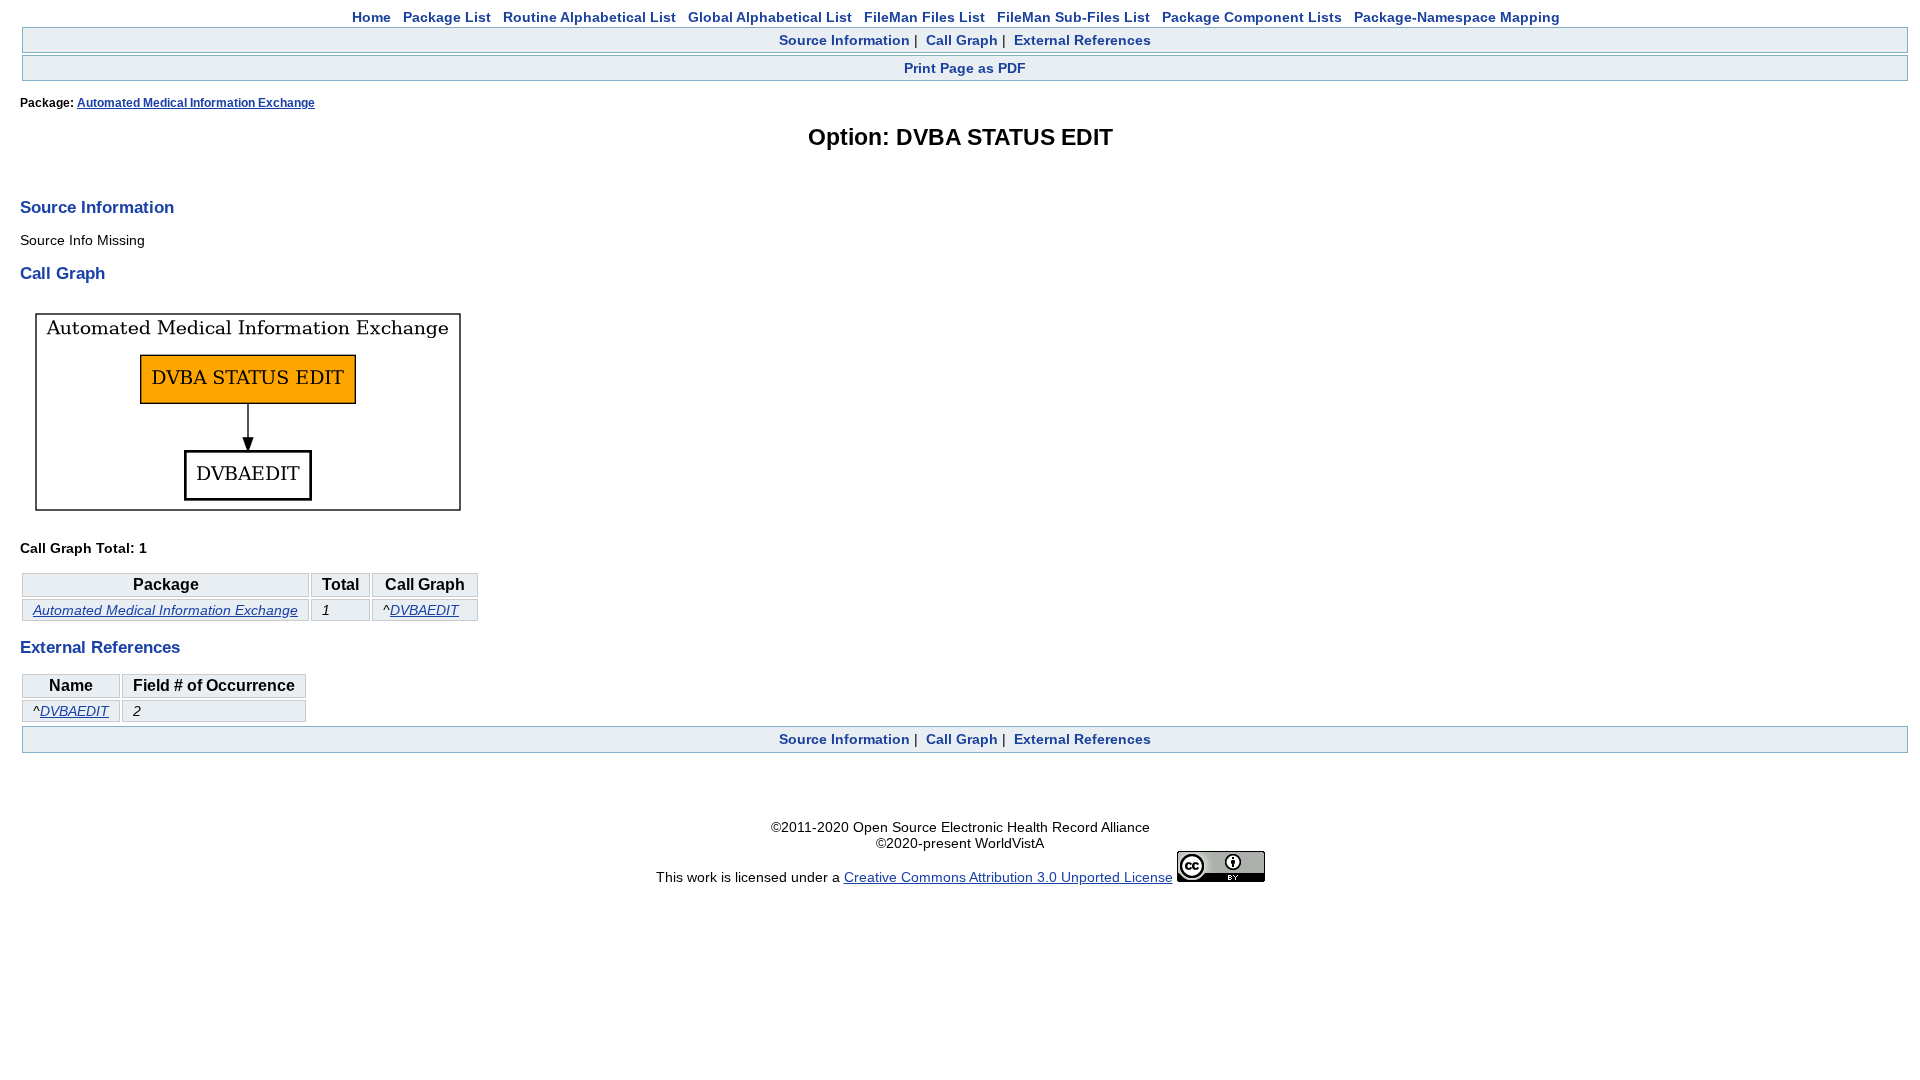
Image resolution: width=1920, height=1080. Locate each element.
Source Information (844, 40)
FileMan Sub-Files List (1073, 17)
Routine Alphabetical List (589, 17)
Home (371, 17)
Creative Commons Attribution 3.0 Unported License (1008, 877)
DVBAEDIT (424, 610)
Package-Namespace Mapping (1457, 17)
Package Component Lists (1252, 17)
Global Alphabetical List (770, 17)
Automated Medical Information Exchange (196, 103)
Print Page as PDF (965, 68)
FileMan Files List (924, 17)
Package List (447, 17)
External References (1082, 40)
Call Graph (962, 40)
